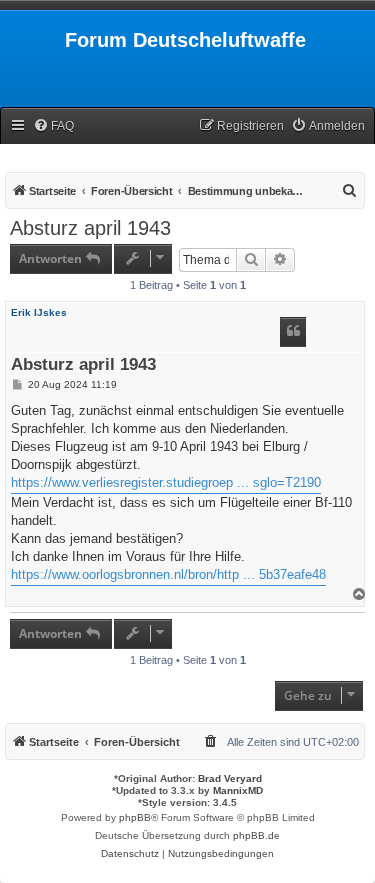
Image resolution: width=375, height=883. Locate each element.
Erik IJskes (39, 312)
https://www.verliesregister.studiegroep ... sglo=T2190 (166, 482)
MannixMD (238, 790)
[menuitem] (53, 126)
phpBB (135, 817)
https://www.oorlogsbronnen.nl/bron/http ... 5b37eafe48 (168, 574)
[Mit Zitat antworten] (293, 332)
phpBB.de (256, 835)
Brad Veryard (230, 778)
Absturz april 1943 (90, 228)
